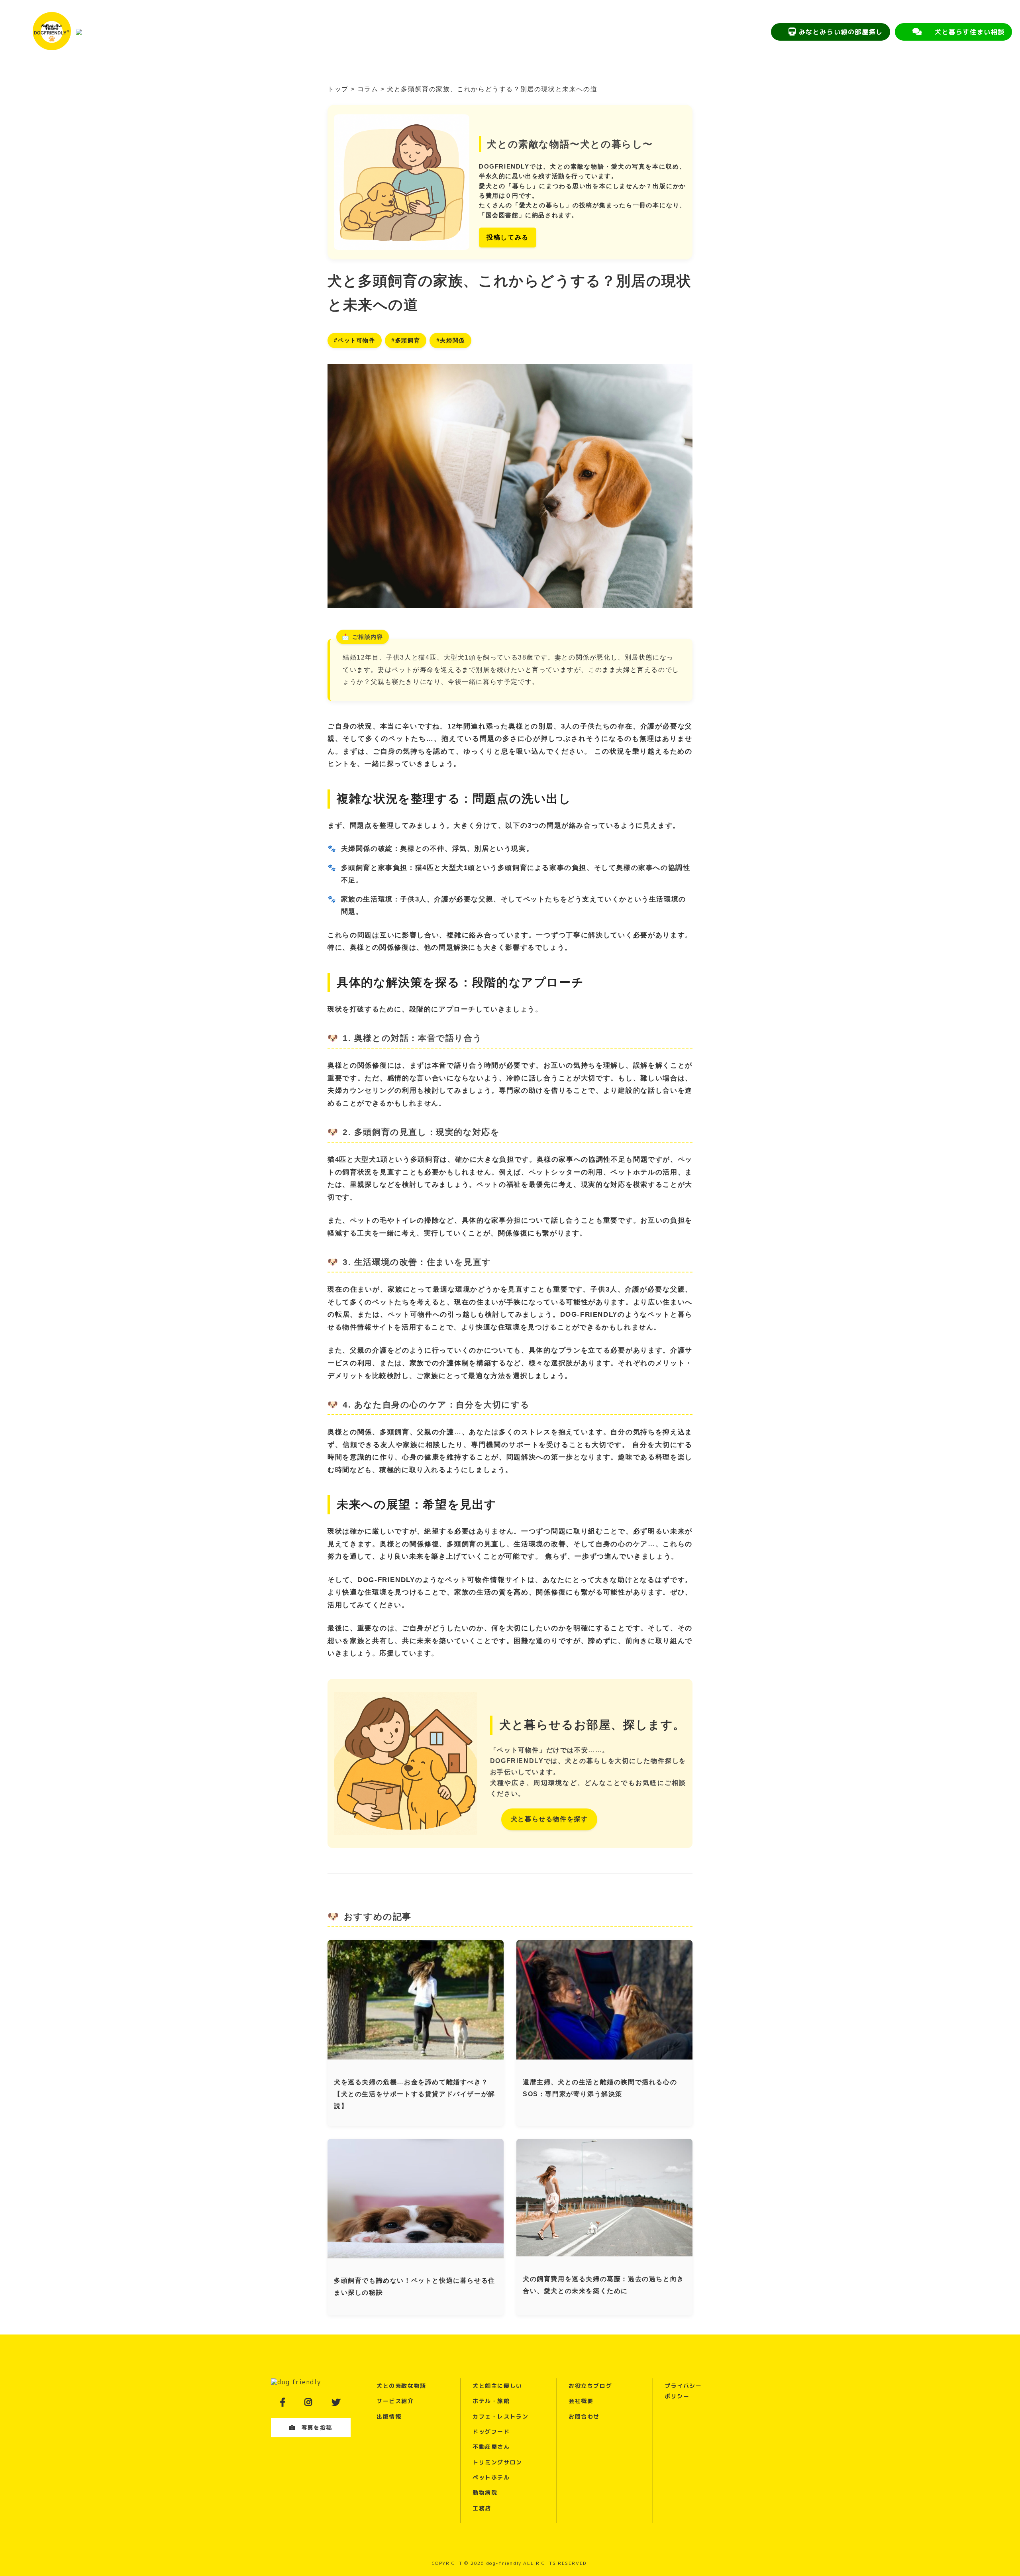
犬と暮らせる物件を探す (549, 1819)
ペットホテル (491, 2477)
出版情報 (389, 2416)
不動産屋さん (491, 2447)
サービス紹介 (395, 2401)
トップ (338, 89)
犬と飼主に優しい (497, 2386)
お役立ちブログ (590, 2386)
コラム (368, 89)
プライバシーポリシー (683, 2391)
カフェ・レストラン (500, 2416)
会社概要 (581, 2401)
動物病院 (485, 2493)
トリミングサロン (497, 2462)
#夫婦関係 (451, 341)
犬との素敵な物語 (401, 2386)
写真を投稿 (317, 2428)
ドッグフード (491, 2432)
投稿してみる (508, 237)
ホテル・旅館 (491, 2401)
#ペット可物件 (354, 341)
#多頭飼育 (406, 341)
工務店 (482, 2508)
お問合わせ (584, 2416)
